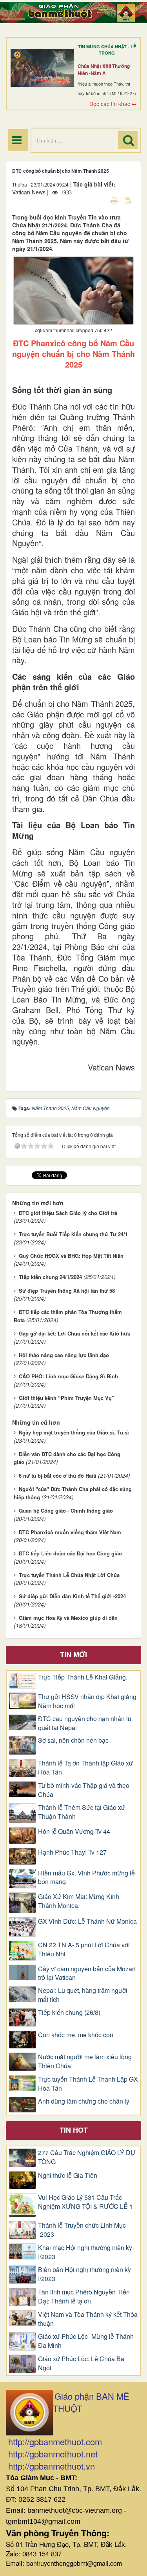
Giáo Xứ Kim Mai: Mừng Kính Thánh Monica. (79, 1901)
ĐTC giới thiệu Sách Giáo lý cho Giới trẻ (68, 1213)
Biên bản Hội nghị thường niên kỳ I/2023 (84, 2274)
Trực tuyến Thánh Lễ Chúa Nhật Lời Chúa (69, 1575)
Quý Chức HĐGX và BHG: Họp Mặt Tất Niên (71, 1256)
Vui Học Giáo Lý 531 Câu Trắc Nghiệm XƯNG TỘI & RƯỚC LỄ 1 (85, 2202)
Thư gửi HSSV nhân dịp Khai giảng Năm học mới (87, 1701)
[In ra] (115, 200)
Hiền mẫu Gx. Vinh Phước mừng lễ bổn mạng (86, 1878)
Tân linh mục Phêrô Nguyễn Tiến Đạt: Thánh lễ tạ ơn (84, 2297)
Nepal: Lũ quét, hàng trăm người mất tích (83, 1995)
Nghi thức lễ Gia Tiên (68, 2175)
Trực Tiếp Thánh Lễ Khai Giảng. (83, 1677)
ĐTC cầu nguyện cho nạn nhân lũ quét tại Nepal (85, 1723)
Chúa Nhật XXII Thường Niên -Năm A (104, 70)
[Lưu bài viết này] (129, 200)
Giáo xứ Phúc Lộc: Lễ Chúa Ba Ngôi (81, 2363)
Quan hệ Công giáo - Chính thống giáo (66, 1510)
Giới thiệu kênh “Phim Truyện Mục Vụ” (67, 1398)
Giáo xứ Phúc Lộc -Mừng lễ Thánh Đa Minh (86, 2341)
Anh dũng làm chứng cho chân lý (84, 2101)
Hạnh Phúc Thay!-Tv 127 (72, 1852)
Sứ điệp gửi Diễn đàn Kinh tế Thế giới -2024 (72, 1596)
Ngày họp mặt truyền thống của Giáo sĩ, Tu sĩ (74, 1432)
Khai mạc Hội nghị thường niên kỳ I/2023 (85, 2252)
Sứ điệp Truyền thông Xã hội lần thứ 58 (67, 1291)
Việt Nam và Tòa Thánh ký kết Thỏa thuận (88, 2319)
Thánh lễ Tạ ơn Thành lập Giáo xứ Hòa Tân (85, 1768)
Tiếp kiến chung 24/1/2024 (50, 1277)
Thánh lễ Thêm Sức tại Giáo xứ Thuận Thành (82, 1812)
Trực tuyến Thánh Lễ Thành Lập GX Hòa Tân (88, 2084)
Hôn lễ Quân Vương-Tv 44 (74, 1831)
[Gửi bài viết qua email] (100, 200)
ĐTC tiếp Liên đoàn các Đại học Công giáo (70, 1553)
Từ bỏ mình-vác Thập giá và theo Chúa (84, 1790)
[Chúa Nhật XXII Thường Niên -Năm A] (42, 68)
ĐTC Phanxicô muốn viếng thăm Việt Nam (70, 1532)
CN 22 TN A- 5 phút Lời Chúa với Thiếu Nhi (84, 1949)
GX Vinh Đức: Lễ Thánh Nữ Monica (87, 1921)
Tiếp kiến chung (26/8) (69, 2012)
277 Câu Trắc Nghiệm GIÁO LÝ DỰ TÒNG (87, 2157)
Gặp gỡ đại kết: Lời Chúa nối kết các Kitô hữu (75, 1333)
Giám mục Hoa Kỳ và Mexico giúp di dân (68, 1618)
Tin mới (73, 1654)
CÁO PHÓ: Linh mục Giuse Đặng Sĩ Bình (68, 1376)
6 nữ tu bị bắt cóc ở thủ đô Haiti (58, 1476)
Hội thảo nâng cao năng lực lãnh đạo (64, 1355)
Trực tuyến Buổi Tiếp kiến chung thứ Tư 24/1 (73, 1234)
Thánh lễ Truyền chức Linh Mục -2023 (82, 2230)
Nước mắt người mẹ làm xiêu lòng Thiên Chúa (85, 2061)
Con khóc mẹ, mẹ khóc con (76, 2035)
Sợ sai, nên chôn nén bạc (73, 1740)
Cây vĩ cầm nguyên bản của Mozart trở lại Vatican (87, 1973)
